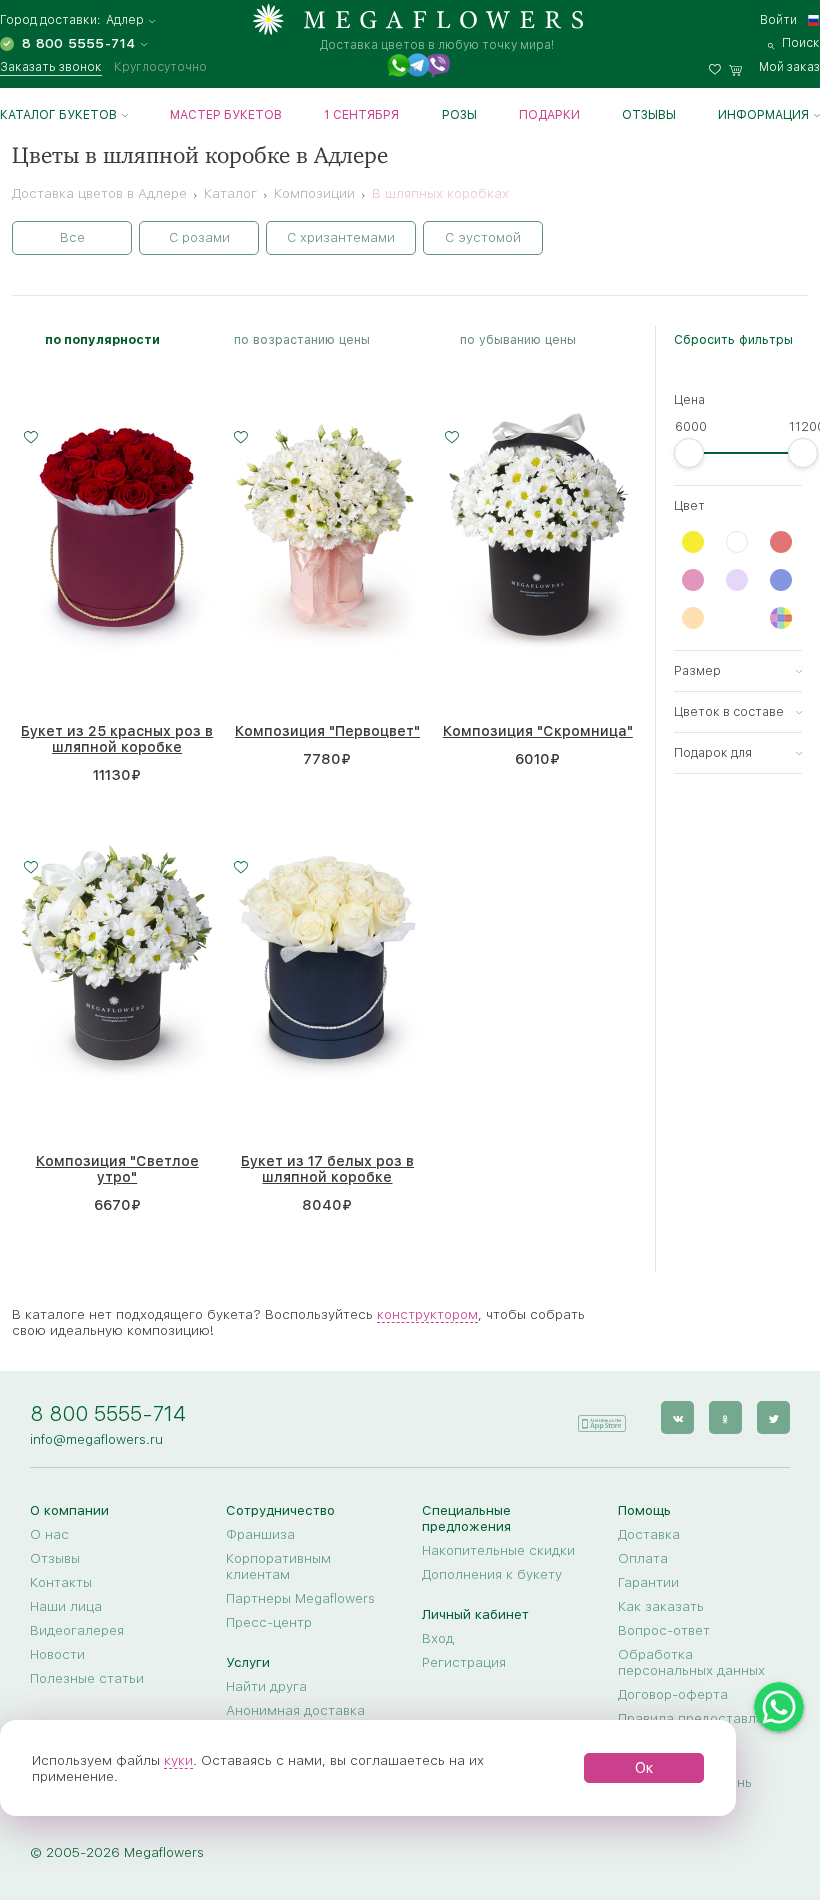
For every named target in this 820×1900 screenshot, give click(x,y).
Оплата (643, 1558)
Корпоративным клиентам (278, 1566)
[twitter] (773, 1417)
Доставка (649, 1534)
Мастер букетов (226, 115)
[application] (601, 1416)
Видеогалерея (77, 1630)
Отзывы (649, 115)
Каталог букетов (58, 115)
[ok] (725, 1417)
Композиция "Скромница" (538, 731)
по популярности (102, 339)
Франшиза (260, 1534)
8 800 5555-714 (108, 1413)
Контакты (61, 1582)
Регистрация (464, 1662)
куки (178, 1760)
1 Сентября (361, 115)
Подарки (549, 115)
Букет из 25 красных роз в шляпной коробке (117, 739)
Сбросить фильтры (733, 339)
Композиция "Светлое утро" (117, 1169)
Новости (57, 1654)
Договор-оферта (673, 1694)
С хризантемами (341, 237)
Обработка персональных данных (691, 1662)
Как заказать (661, 1606)
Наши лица (66, 1606)
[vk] (677, 1417)
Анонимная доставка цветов (295, 1718)
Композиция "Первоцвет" (327, 731)
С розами (199, 237)
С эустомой (483, 237)
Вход (438, 1638)
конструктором (427, 1314)
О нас (49, 1534)
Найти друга (266, 1686)
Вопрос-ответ (664, 1630)
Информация (763, 115)
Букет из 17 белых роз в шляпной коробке (327, 1169)
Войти (778, 20)
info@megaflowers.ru (96, 1439)
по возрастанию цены (302, 339)
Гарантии (648, 1582)
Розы (459, 115)
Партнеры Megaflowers (300, 1598)
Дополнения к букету (492, 1574)
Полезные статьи (87, 1678)
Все (72, 237)
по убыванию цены (518, 339)
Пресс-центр (269, 1622)
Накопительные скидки (498, 1550)
